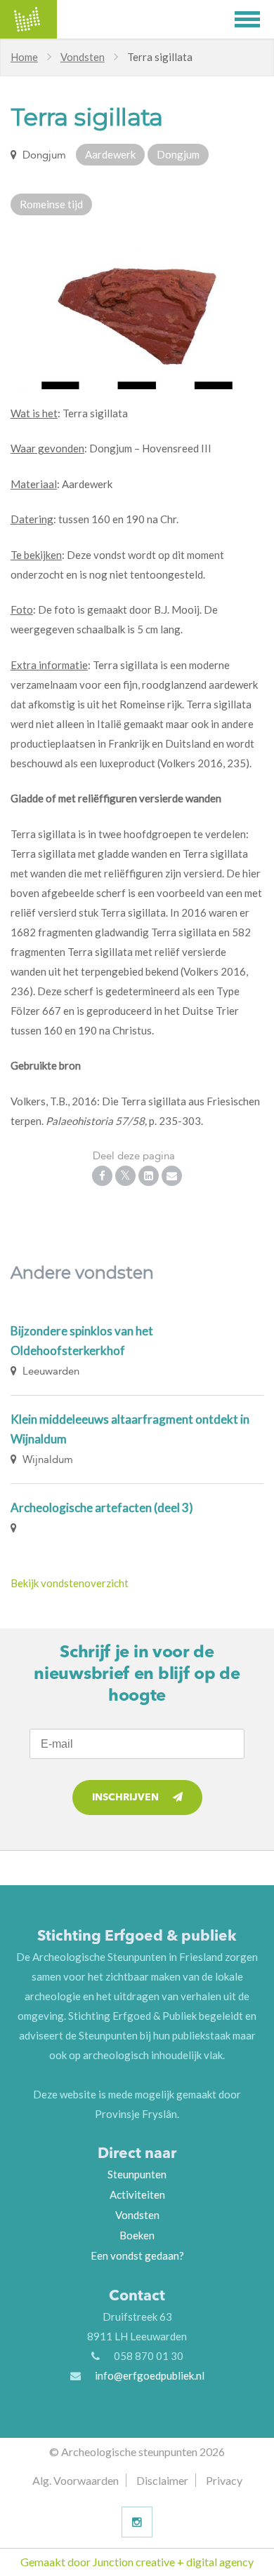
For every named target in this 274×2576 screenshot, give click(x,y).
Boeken (137, 2235)
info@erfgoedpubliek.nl (150, 2375)
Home (24, 57)
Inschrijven (125, 1798)
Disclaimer (162, 2480)
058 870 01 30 (149, 2356)
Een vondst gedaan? (137, 2255)
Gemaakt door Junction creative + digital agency (137, 2562)
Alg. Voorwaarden (76, 2480)
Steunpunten (137, 2174)
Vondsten (83, 57)
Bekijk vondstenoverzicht (70, 1583)
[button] (254, 19)
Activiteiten (137, 2194)
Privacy (224, 2480)
